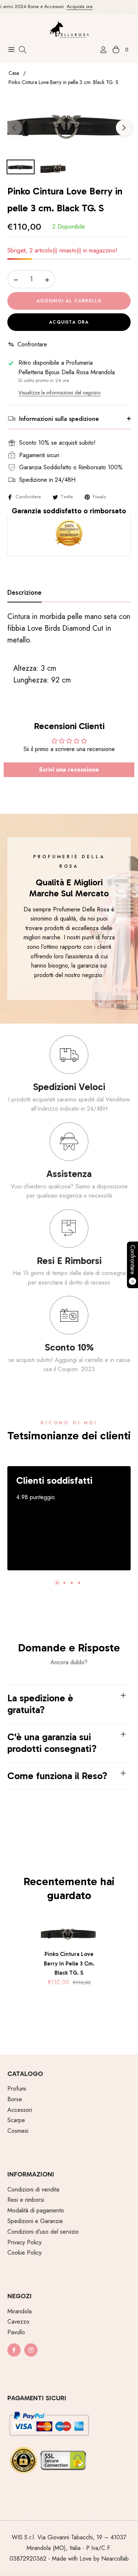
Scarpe (16, 2120)
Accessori (20, 2110)
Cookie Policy (24, 2253)
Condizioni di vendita (33, 2189)
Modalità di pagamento (36, 2210)
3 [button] (72, 1583)
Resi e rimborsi (26, 2200)
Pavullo (16, 2332)
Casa (14, 73)
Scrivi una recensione (69, 770)
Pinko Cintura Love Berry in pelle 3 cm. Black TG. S (69, 1963)
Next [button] (124, 128)
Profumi (17, 2089)
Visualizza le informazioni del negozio (59, 393)
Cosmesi (18, 2131)
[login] (100, 50)
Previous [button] (14, 128)
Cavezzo (18, 2322)
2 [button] (64, 1583)
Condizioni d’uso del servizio (43, 2232)
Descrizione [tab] (24, 593)
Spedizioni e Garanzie (35, 2221)
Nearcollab (115, 2559)
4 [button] (79, 1583)
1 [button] (57, 1583)
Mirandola (20, 2311)
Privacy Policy (24, 2242)
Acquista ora (71, 6)
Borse (15, 2099)
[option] (69, 125)
